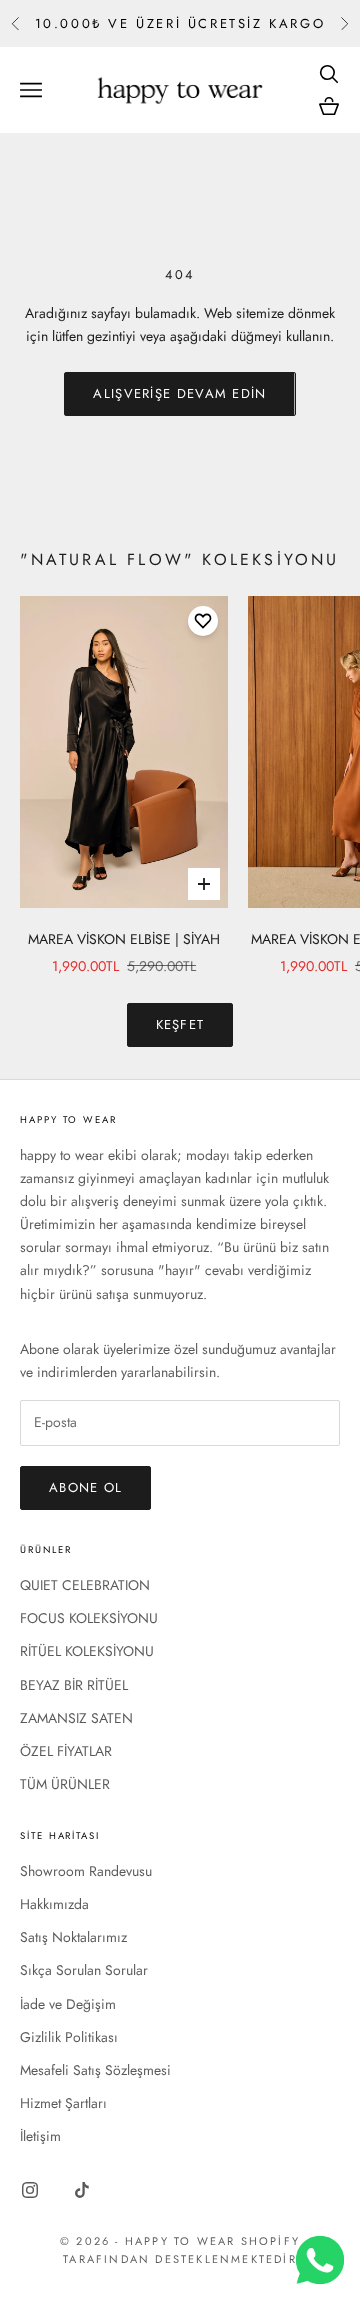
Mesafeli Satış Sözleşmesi (95, 2070)
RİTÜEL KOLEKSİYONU (87, 1651)
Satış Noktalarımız (73, 1937)
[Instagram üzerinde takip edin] (30, 2190)
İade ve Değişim (68, 2004)
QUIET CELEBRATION (85, 1585)
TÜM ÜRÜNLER (65, 1784)
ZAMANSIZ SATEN (76, 1718)
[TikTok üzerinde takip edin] (82, 2190)
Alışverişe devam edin (179, 393)
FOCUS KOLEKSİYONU (89, 1618)
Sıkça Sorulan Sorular (84, 1970)
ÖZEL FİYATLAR (66, 1751)
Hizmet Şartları (63, 2103)
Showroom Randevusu (86, 1871)
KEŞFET (180, 1024)
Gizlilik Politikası (69, 2037)
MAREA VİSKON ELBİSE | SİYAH (124, 939)
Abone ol (85, 1487)
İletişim (40, 2136)
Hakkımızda (54, 1904)
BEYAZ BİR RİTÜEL (74, 1685)
